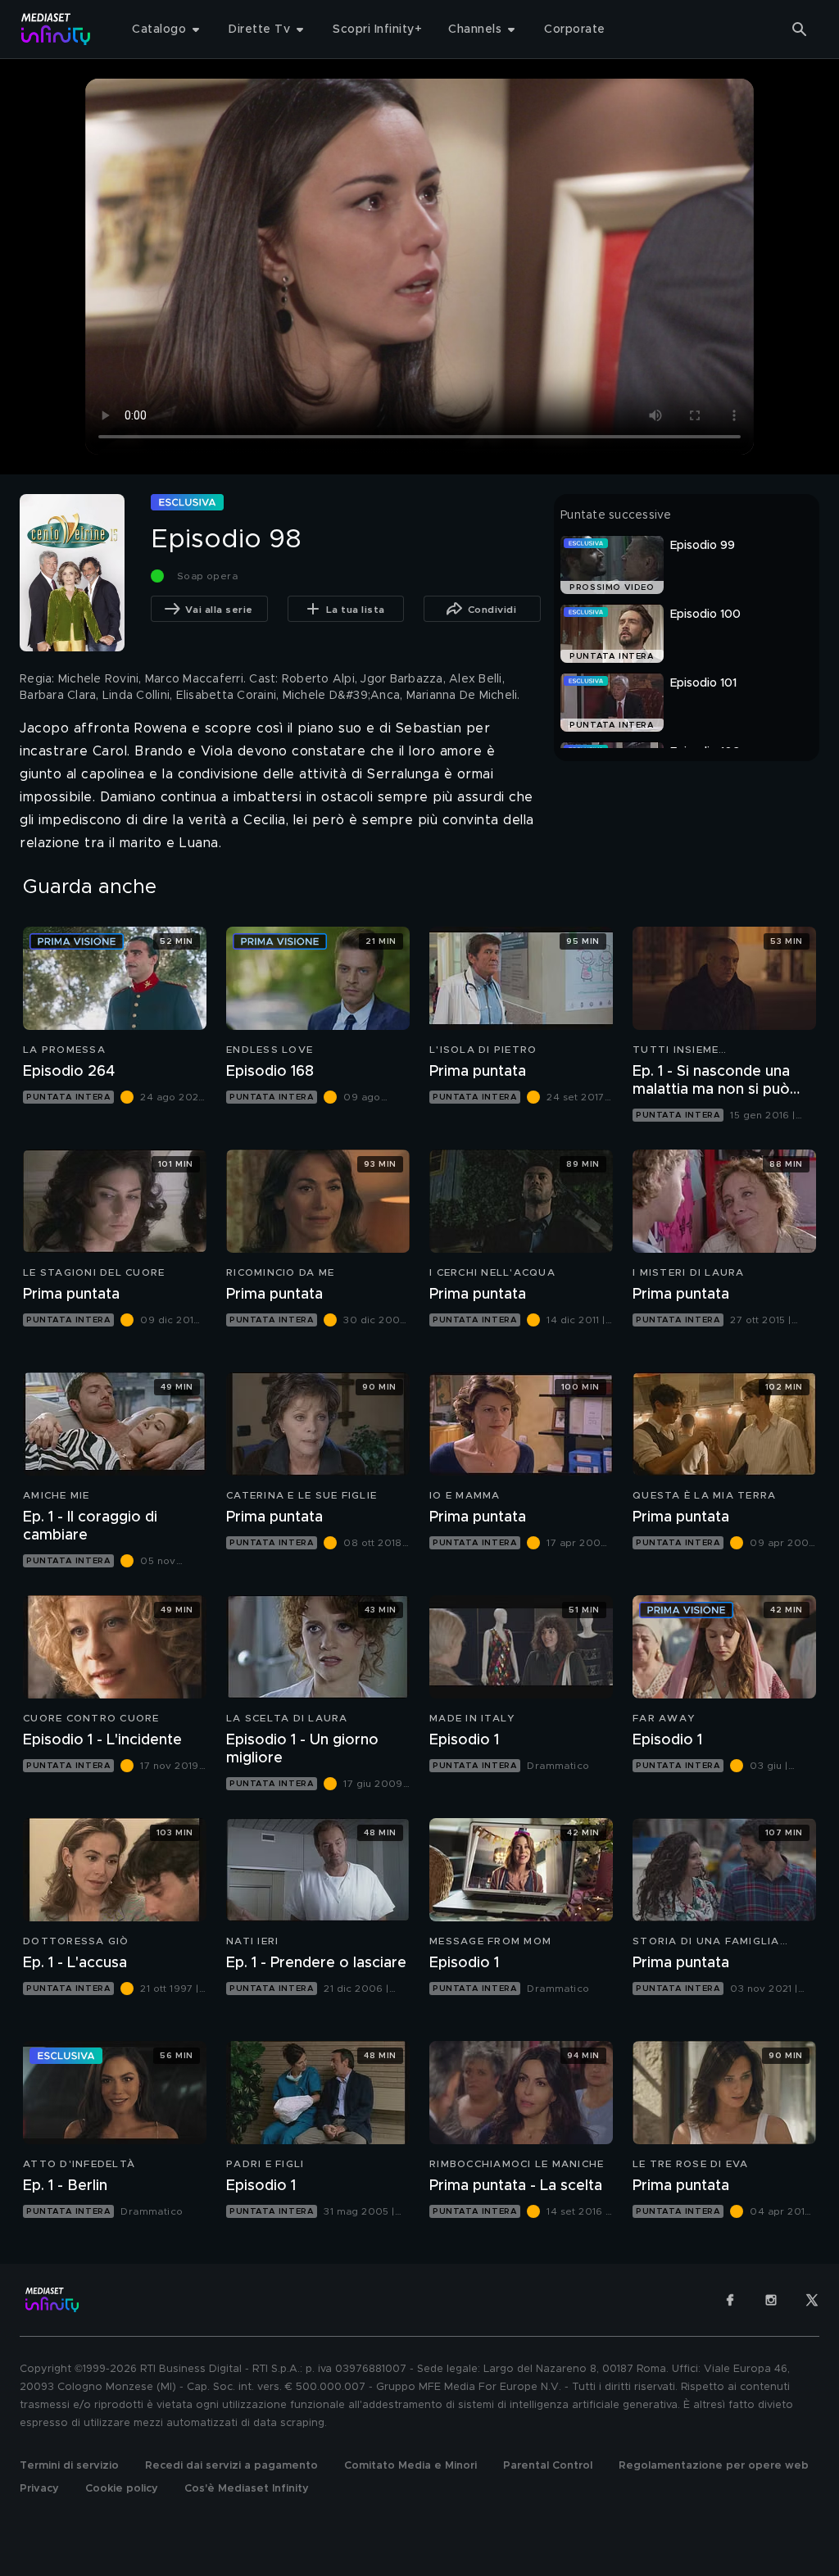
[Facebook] (730, 2300)
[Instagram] (771, 2300)
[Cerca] (800, 29)
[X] (812, 2300)
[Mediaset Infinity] (56, 29)
